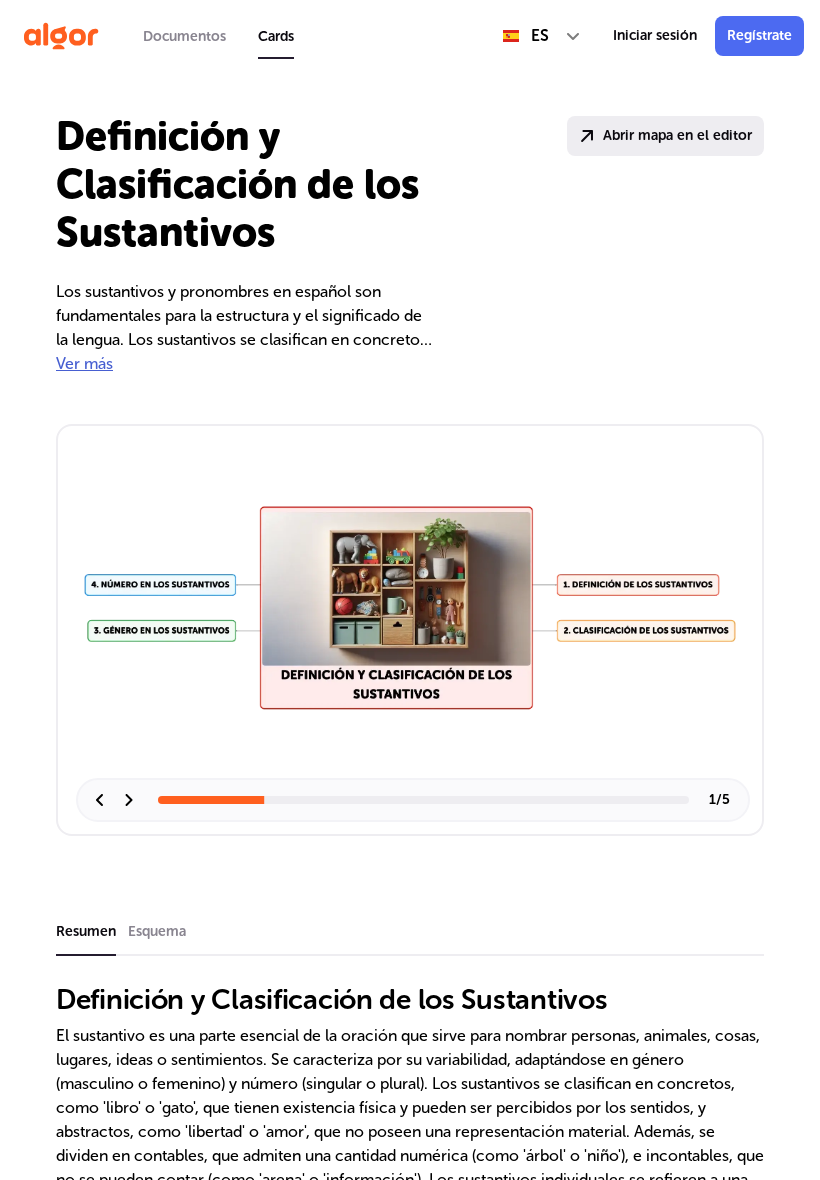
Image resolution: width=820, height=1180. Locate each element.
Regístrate (759, 35)
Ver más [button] (84, 363)
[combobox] (542, 36)
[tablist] (218, 36)
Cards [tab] (276, 36)
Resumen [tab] (86, 931)
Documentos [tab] (184, 36)
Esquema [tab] (157, 931)
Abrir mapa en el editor (677, 135)
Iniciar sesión (655, 35)
